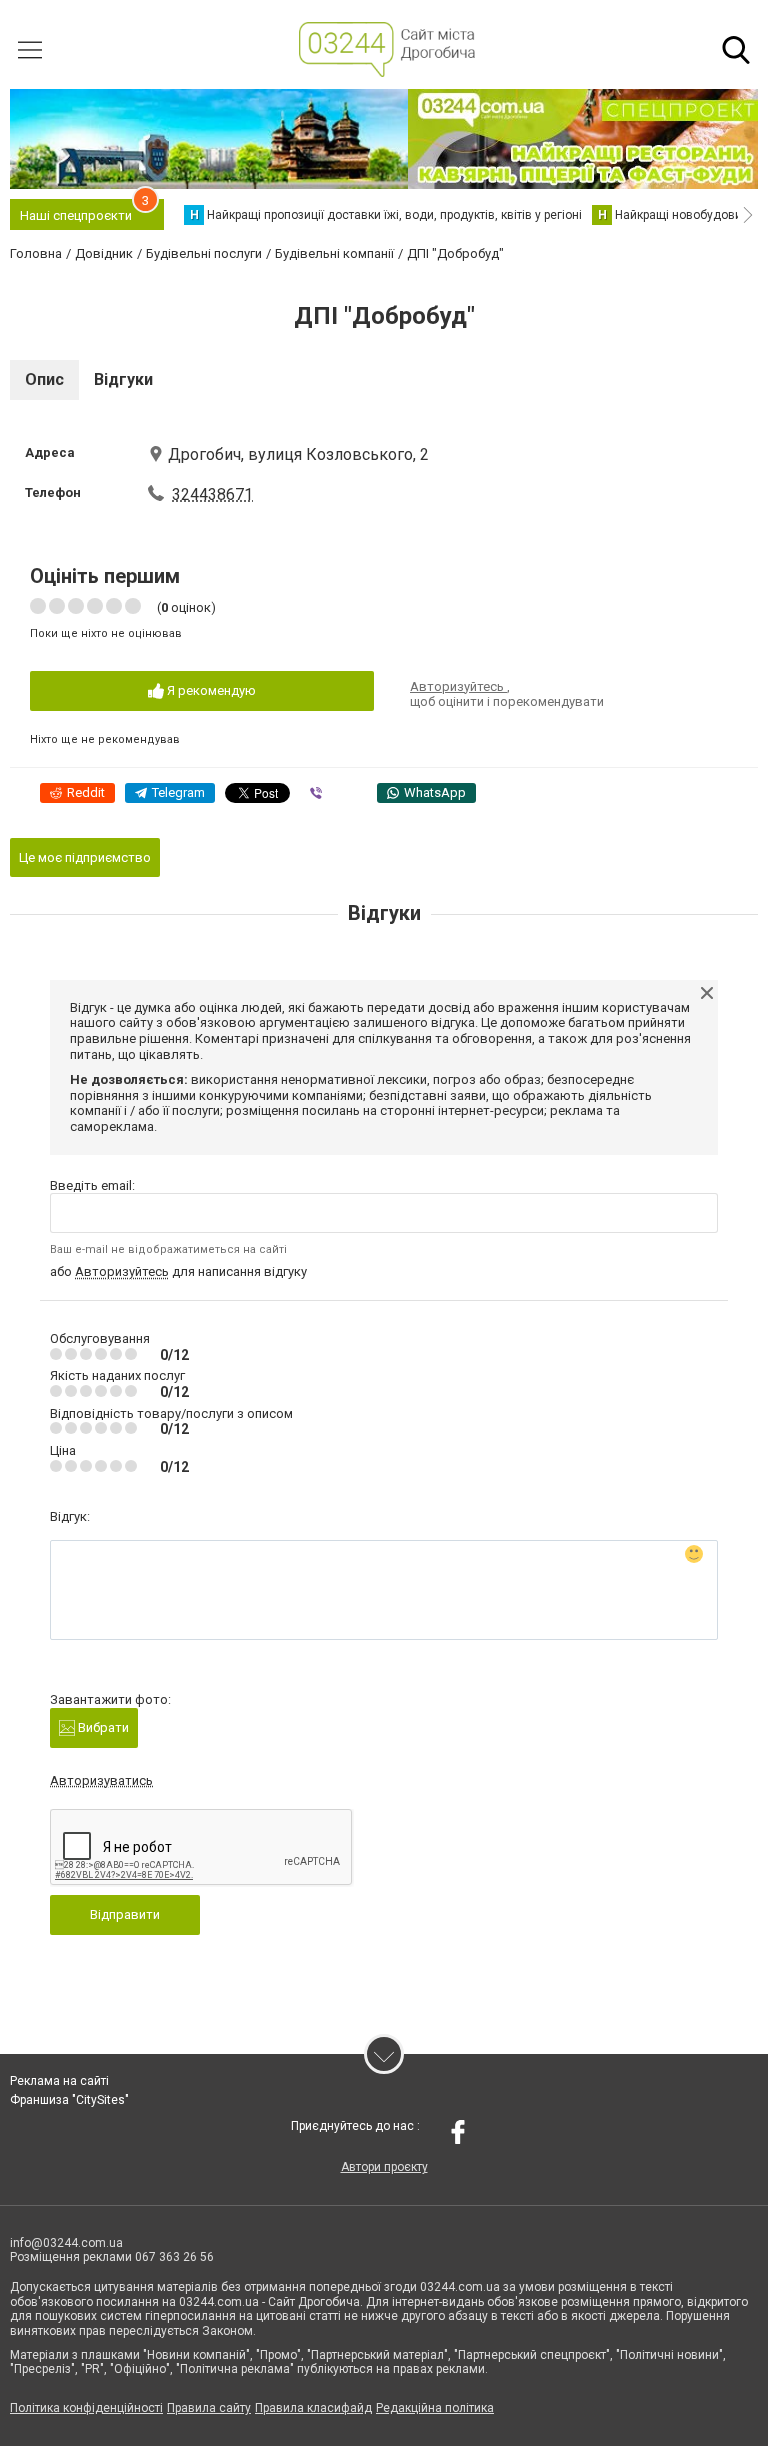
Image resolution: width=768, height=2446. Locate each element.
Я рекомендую (210, 690)
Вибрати (102, 1727)
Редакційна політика (435, 2408)
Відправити (125, 1914)
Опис (44, 379)
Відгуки (123, 379)
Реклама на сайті (59, 2081)
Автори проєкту (384, 2167)
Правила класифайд (313, 2408)
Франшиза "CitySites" (69, 2100)
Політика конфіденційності (86, 2408)
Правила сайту (209, 2408)
